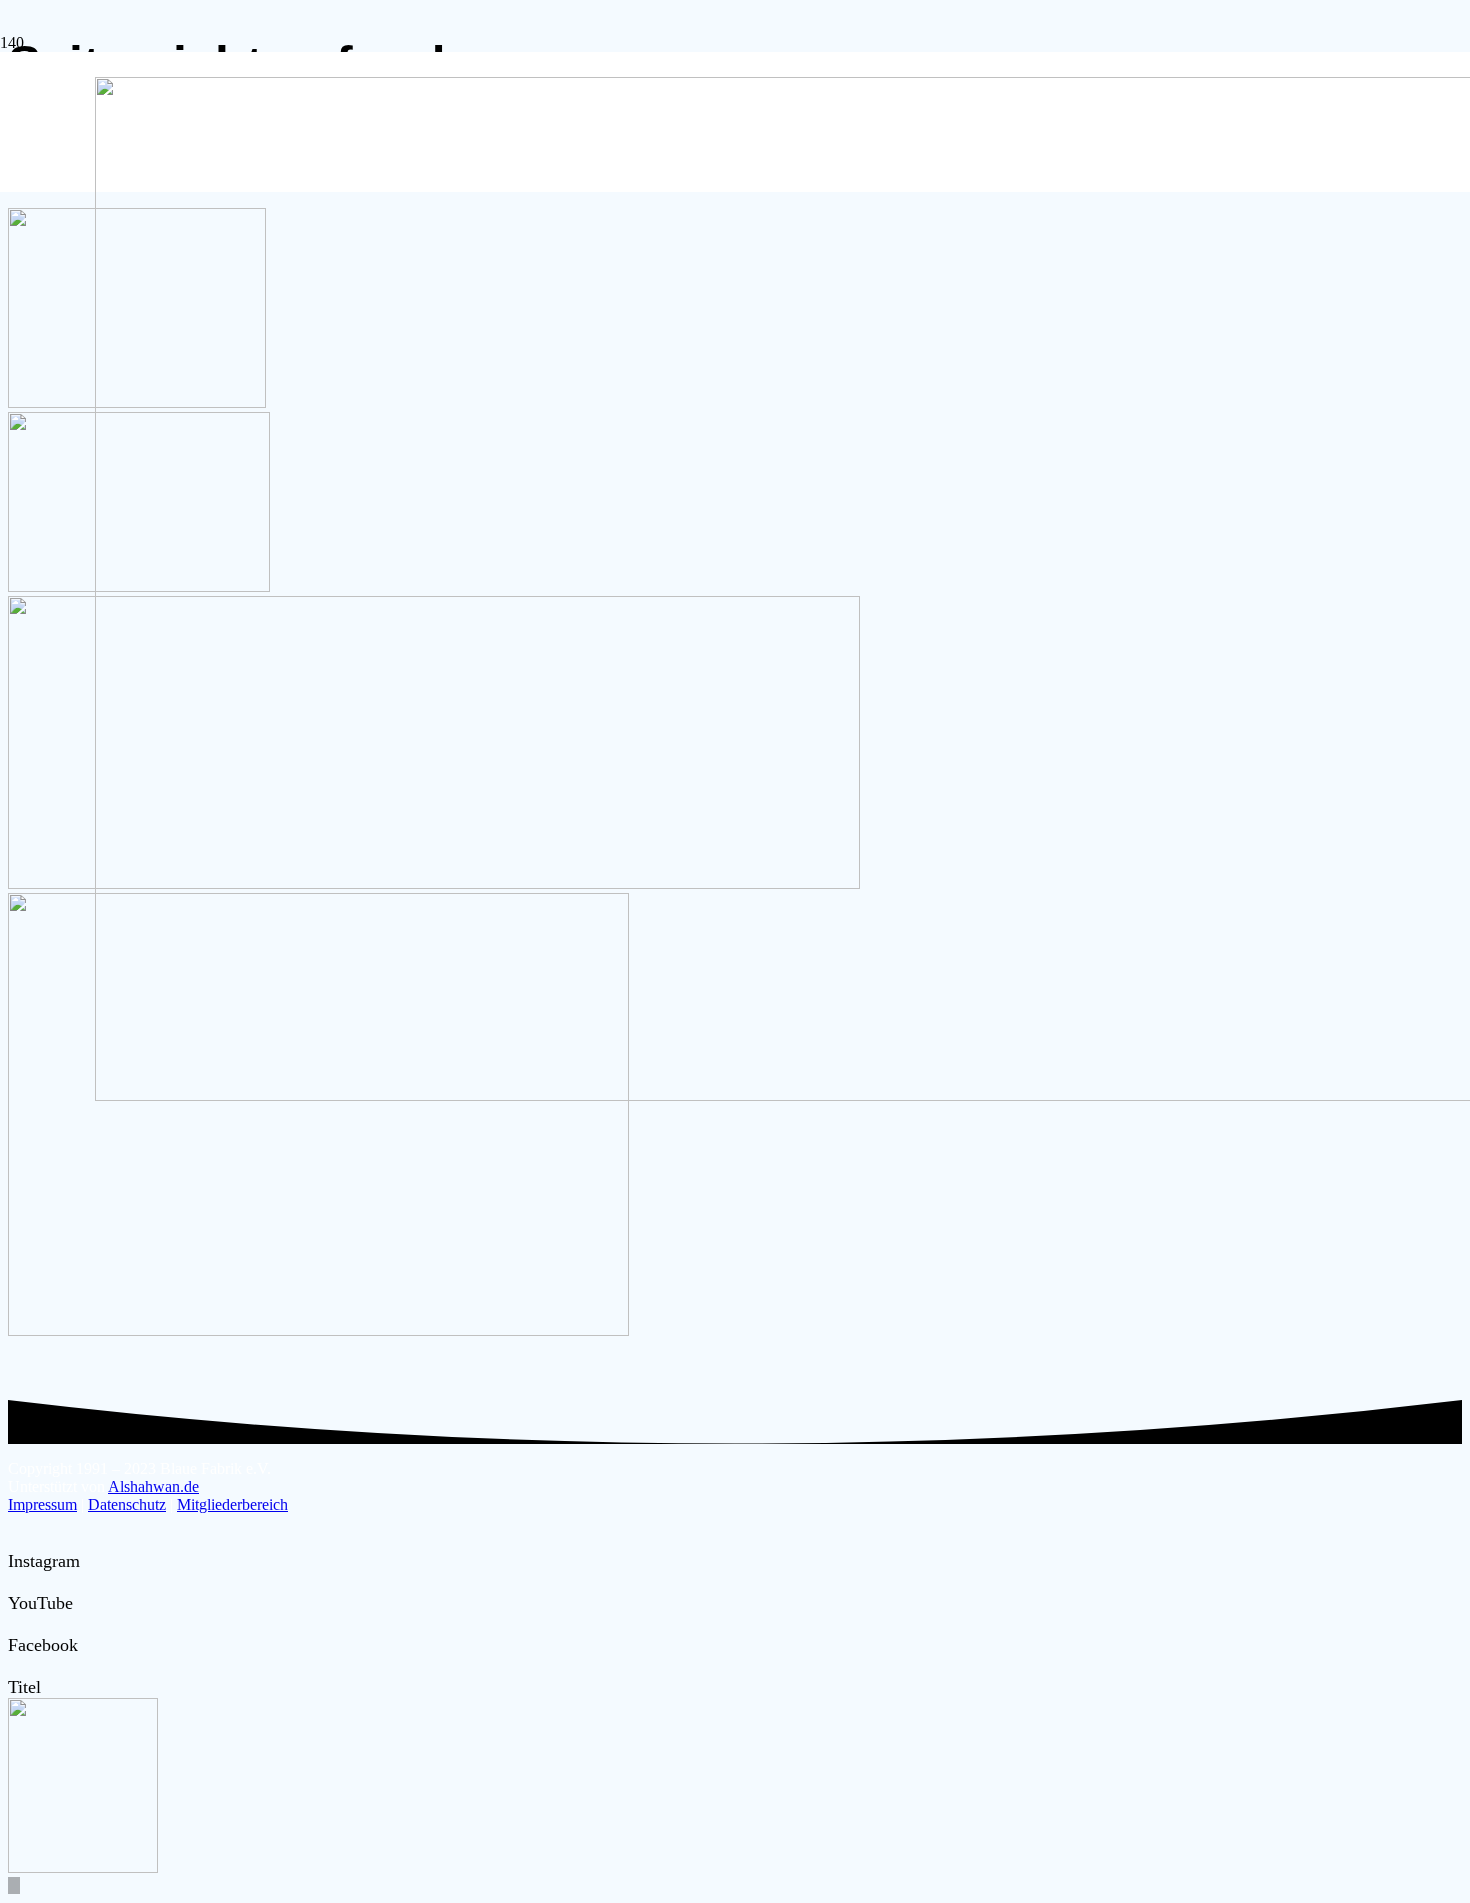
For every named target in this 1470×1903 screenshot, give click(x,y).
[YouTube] (15, 1582)
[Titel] (15, 1666)
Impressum (42, 1504)
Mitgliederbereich (232, 1504)
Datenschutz (127, 1504)
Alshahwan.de (153, 1486)
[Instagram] (15, 1540)
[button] (14, 1885)
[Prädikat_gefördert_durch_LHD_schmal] (318, 1330)
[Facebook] (15, 1624)
